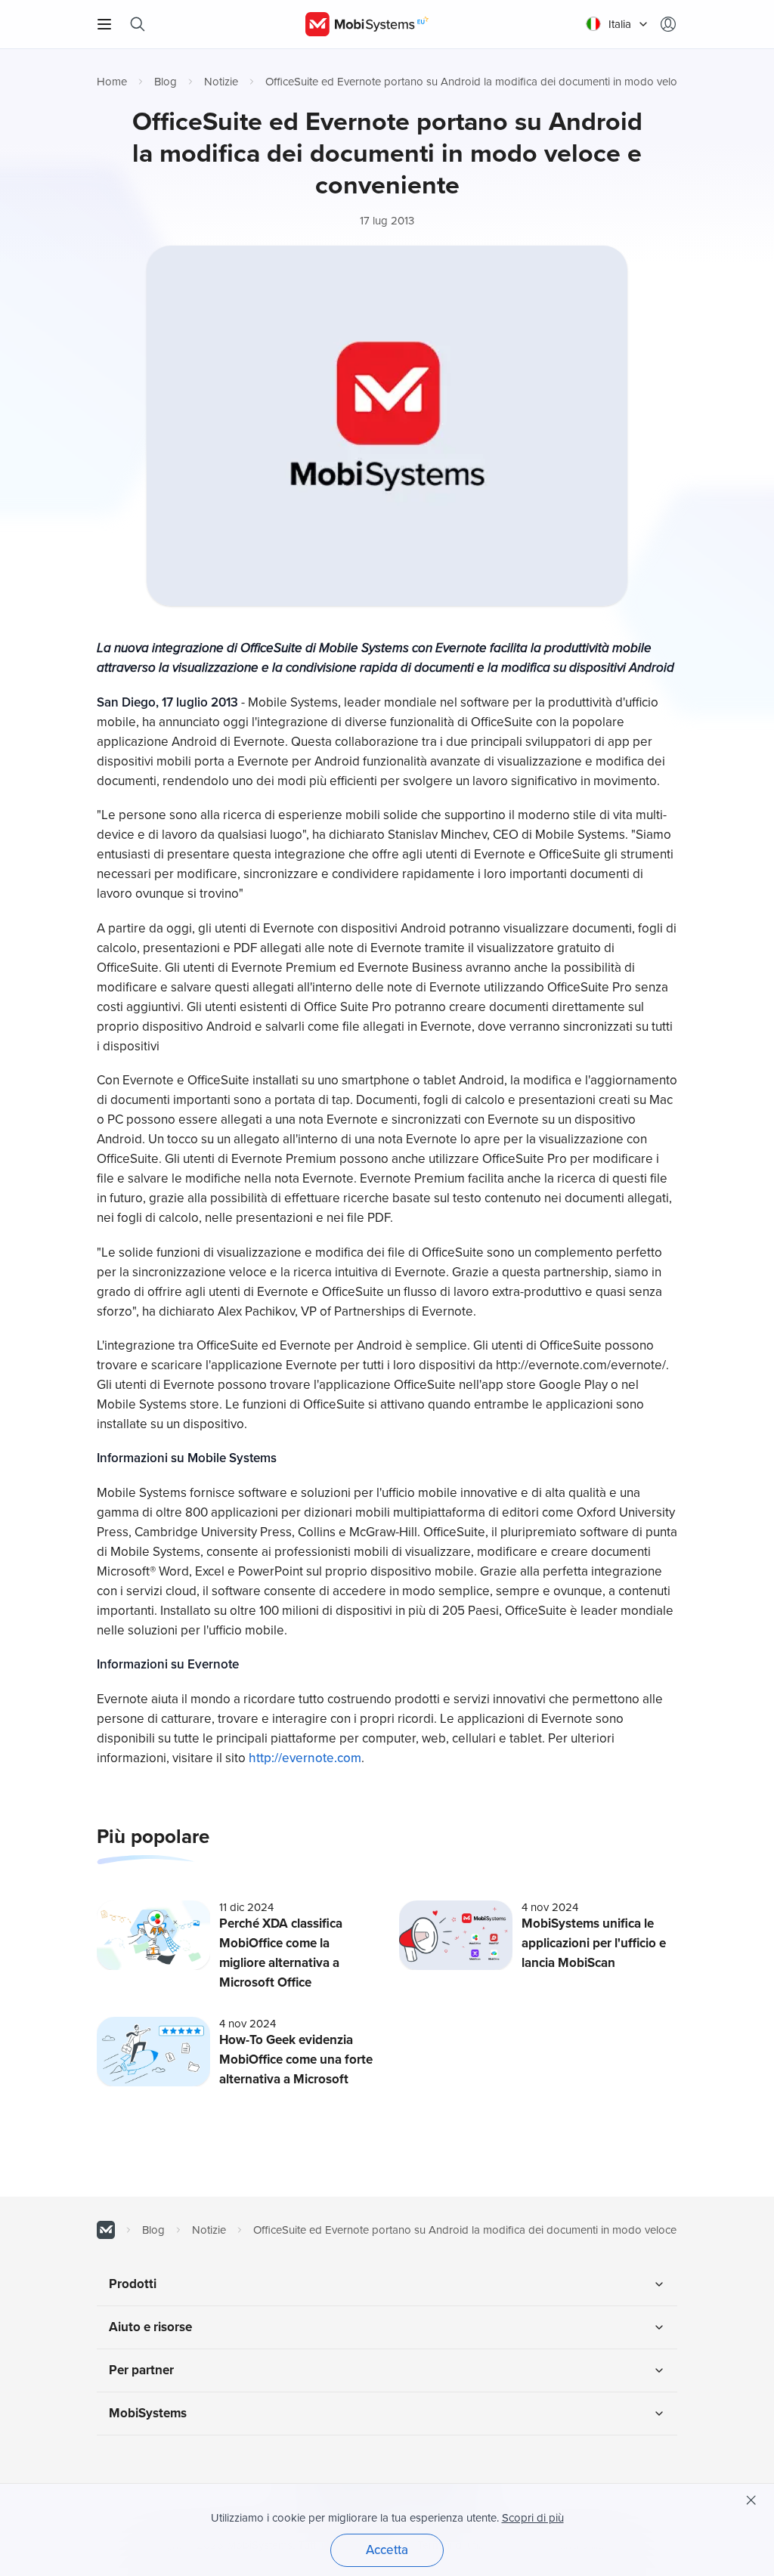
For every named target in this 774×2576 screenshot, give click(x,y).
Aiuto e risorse (150, 2327)
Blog (166, 82)
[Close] (751, 2500)
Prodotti (133, 2284)
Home (112, 82)
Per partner (141, 2370)
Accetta (387, 2550)
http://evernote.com (305, 1758)
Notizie (221, 82)
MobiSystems (148, 2413)
